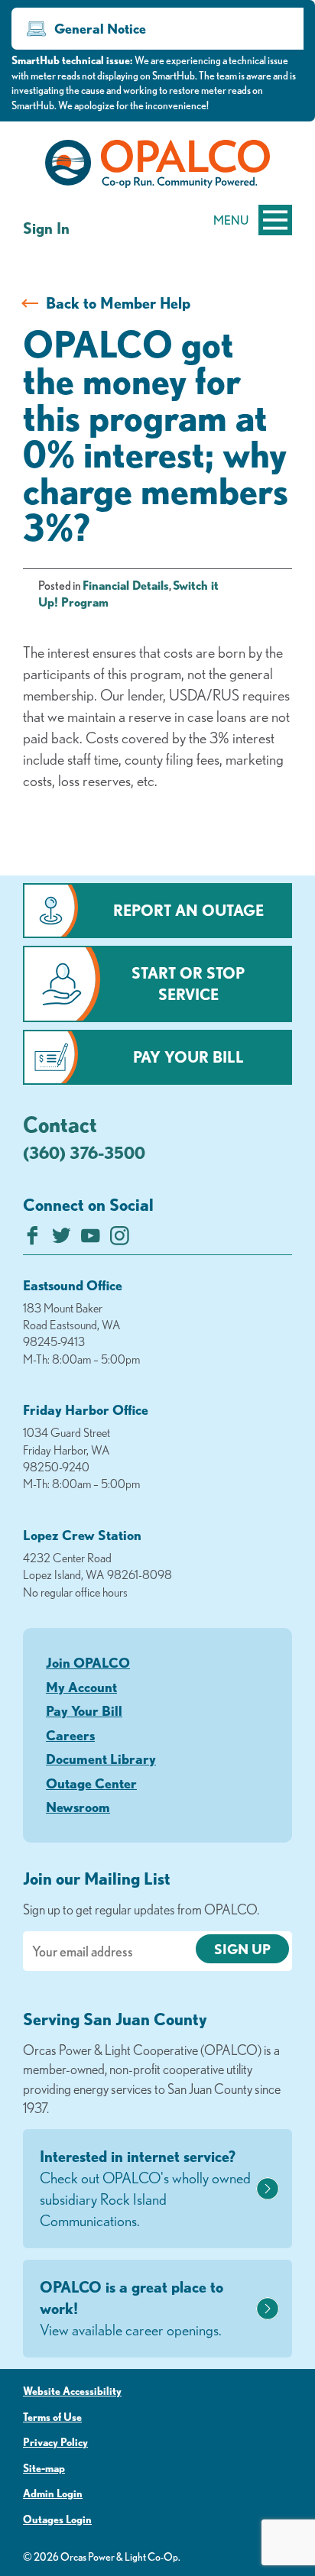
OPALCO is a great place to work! (132, 2308)
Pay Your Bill (188, 1057)
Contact (60, 1124)
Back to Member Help (118, 303)
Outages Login (57, 2519)
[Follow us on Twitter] (62, 1239)
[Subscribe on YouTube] (91, 1239)
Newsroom (78, 1807)
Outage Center (91, 1783)
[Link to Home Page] (157, 167)
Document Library (101, 1759)
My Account (81, 1687)
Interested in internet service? (145, 2188)
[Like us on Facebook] (32, 1239)
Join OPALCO (88, 1662)
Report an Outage (188, 910)
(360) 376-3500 (84, 1152)
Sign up (242, 1949)
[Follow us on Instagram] (120, 1239)
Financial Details (126, 585)
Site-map (44, 2468)
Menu (231, 220)
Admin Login (53, 2493)
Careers (70, 1735)
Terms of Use (52, 2417)
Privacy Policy (55, 2442)
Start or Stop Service (188, 984)
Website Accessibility (72, 2391)
